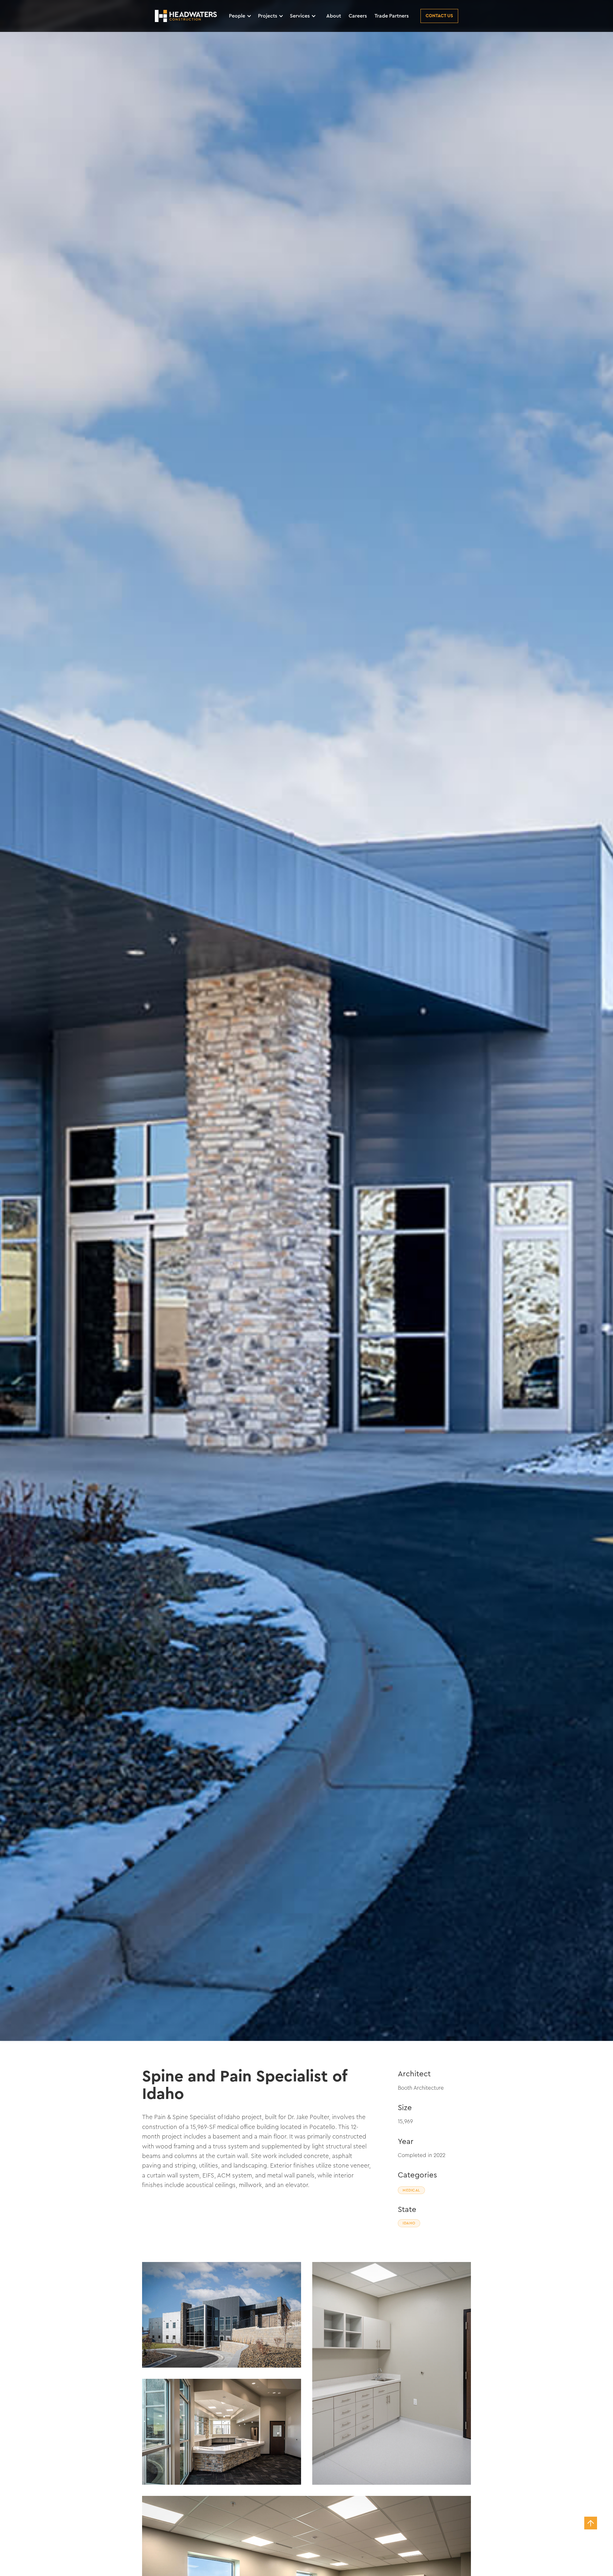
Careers (358, 16)
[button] (243, 16)
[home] (186, 16)
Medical (411, 2190)
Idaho (409, 2223)
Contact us (439, 16)
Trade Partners (392, 16)
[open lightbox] (306, 1020)
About (334, 16)
